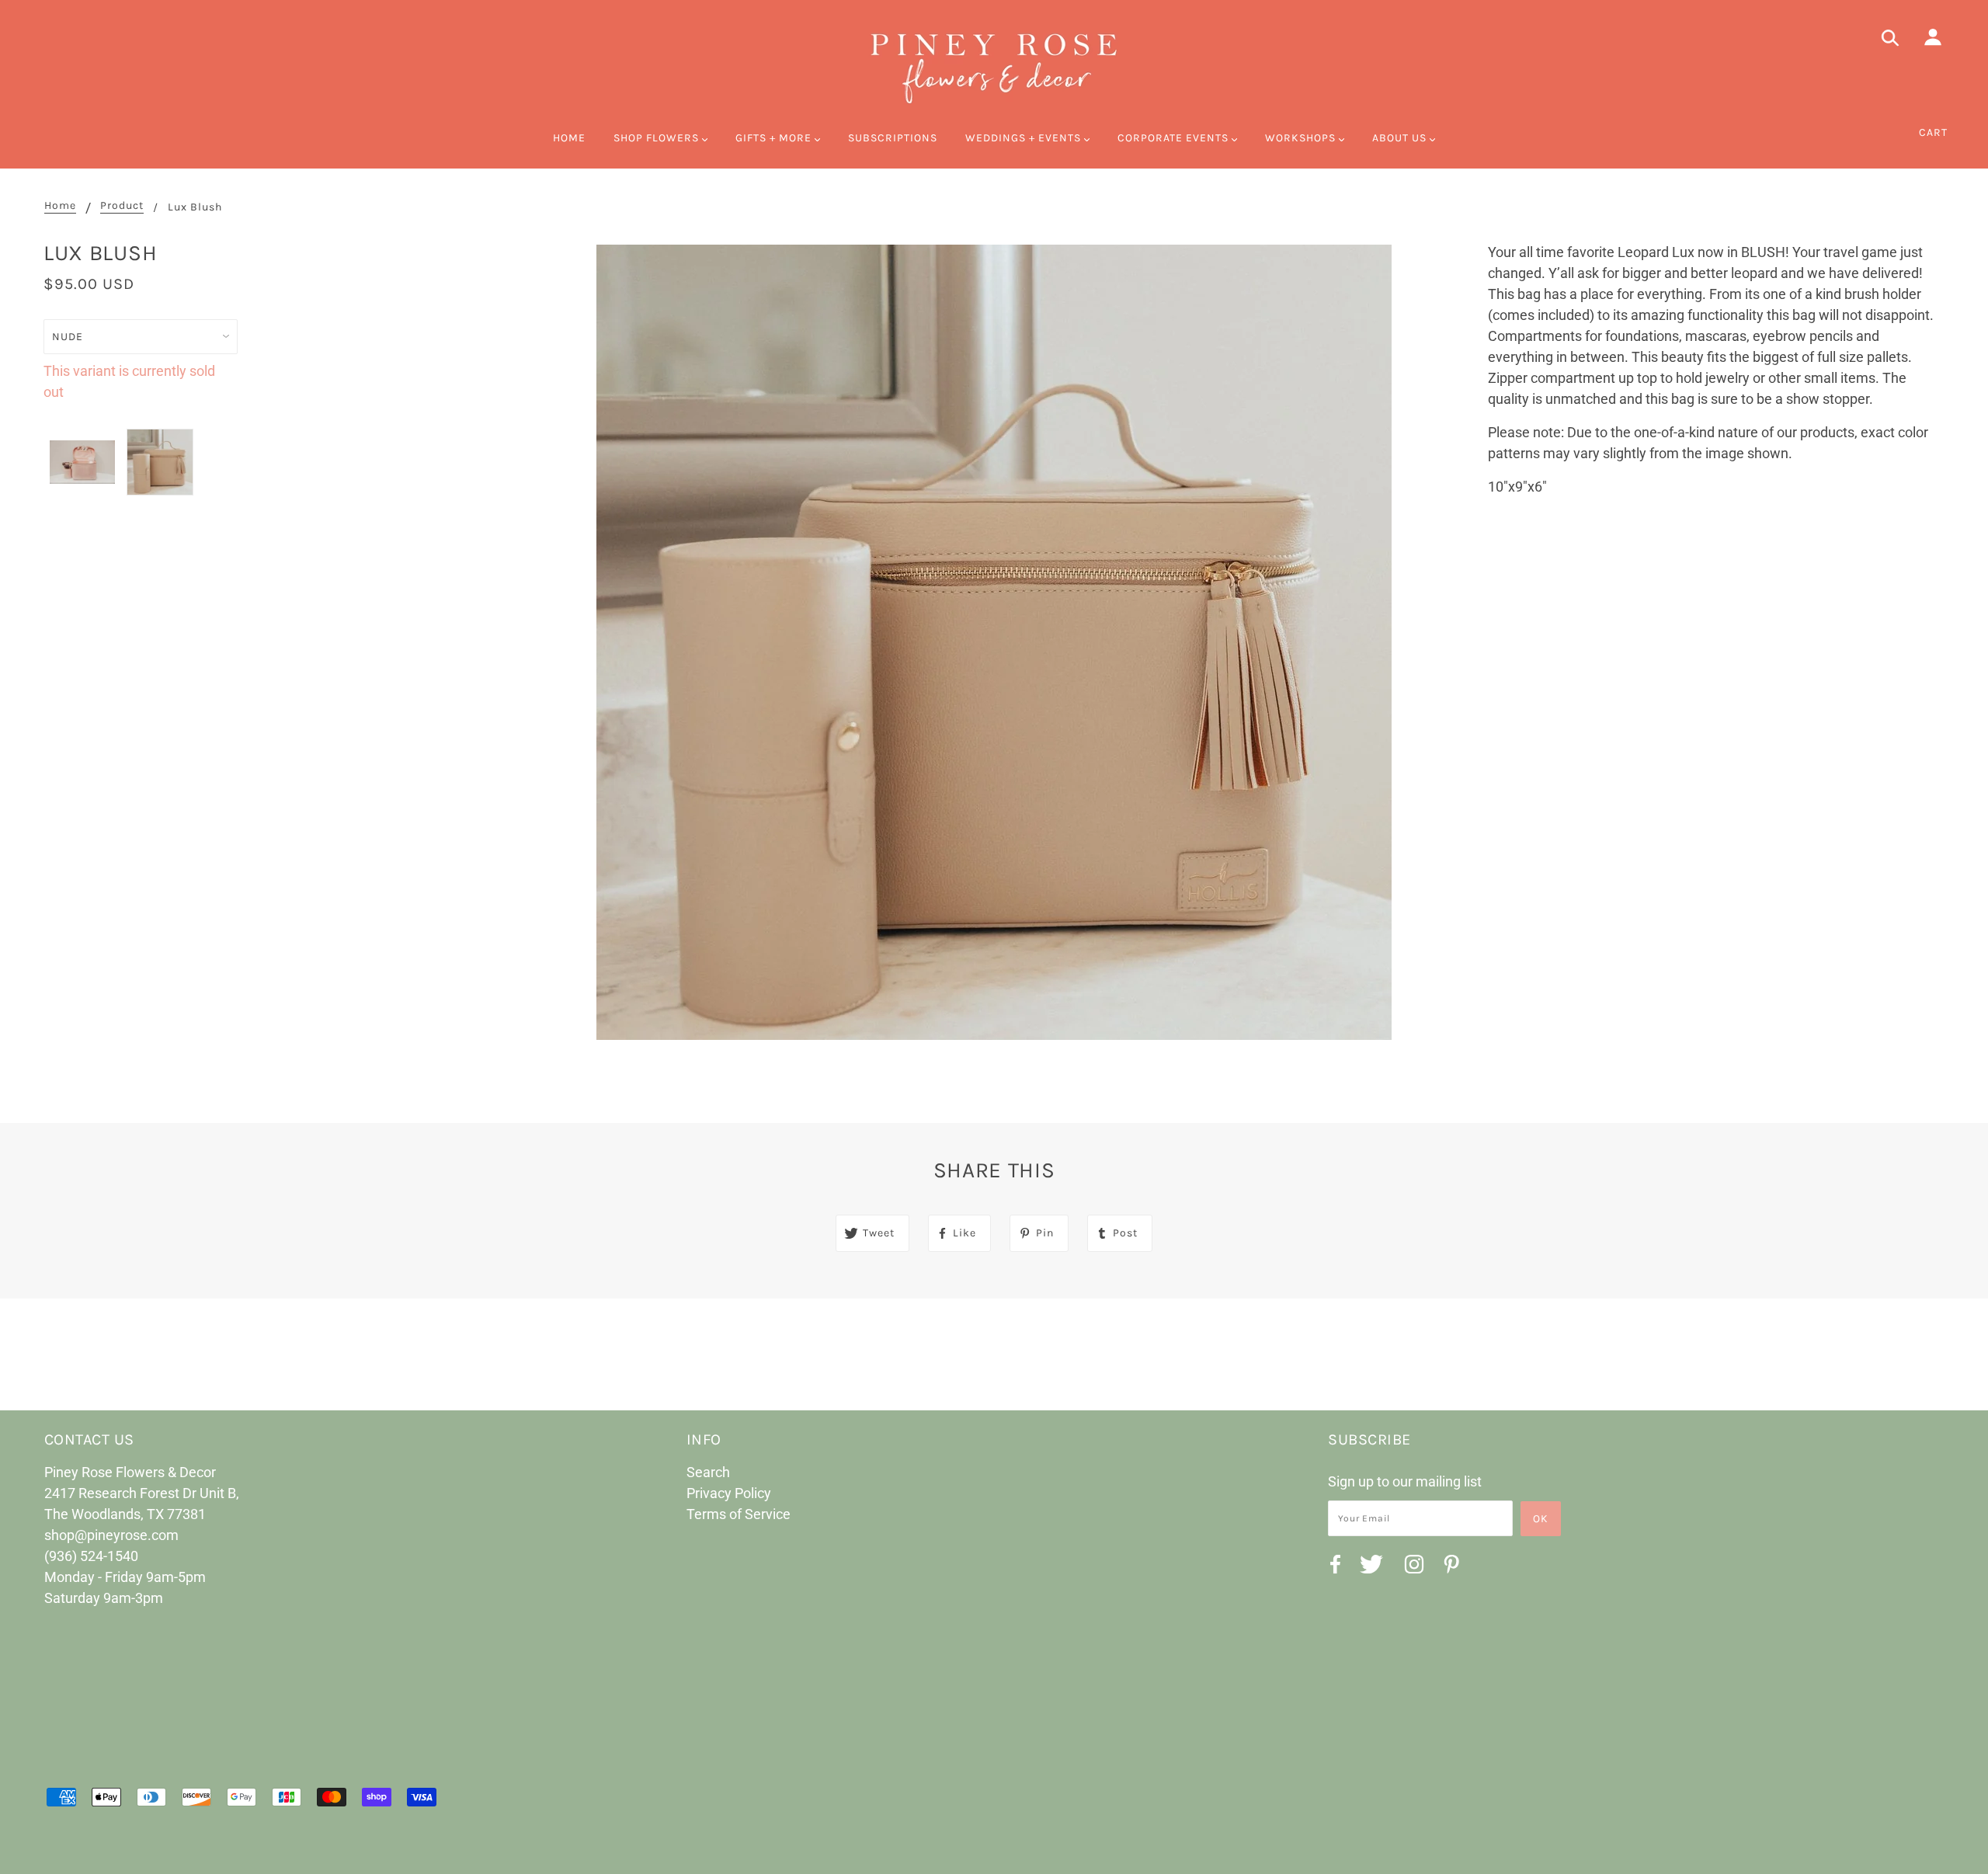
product (122, 206)
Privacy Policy (729, 1493)
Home (60, 206)
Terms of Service (739, 1514)
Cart (1933, 132)
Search (708, 1472)
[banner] (994, 66)
